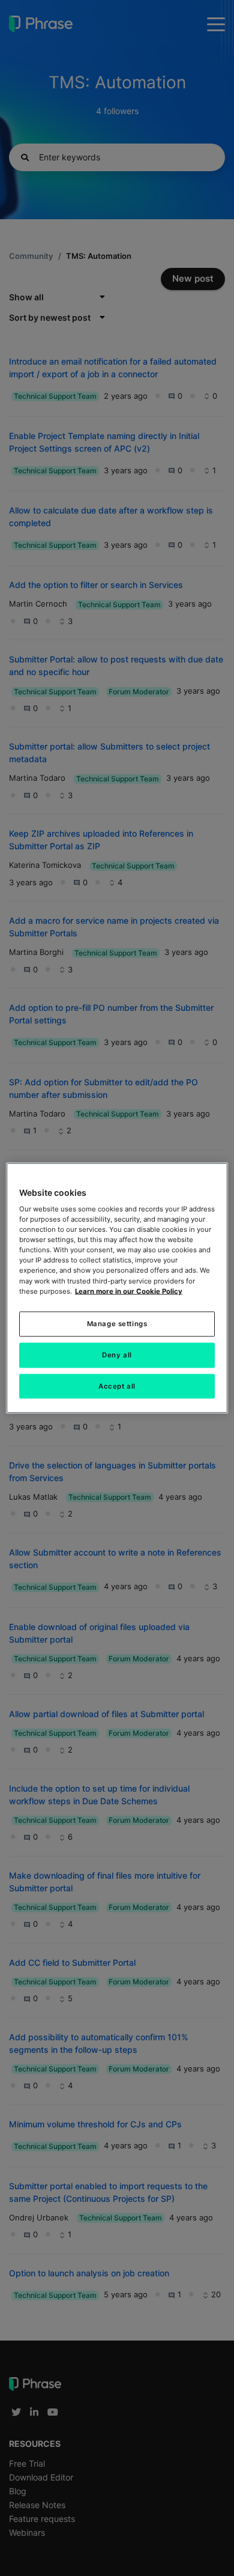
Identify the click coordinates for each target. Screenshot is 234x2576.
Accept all (117, 1386)
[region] (117, 1288)
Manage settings (117, 1323)
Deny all (117, 1354)
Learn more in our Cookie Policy (129, 1291)
